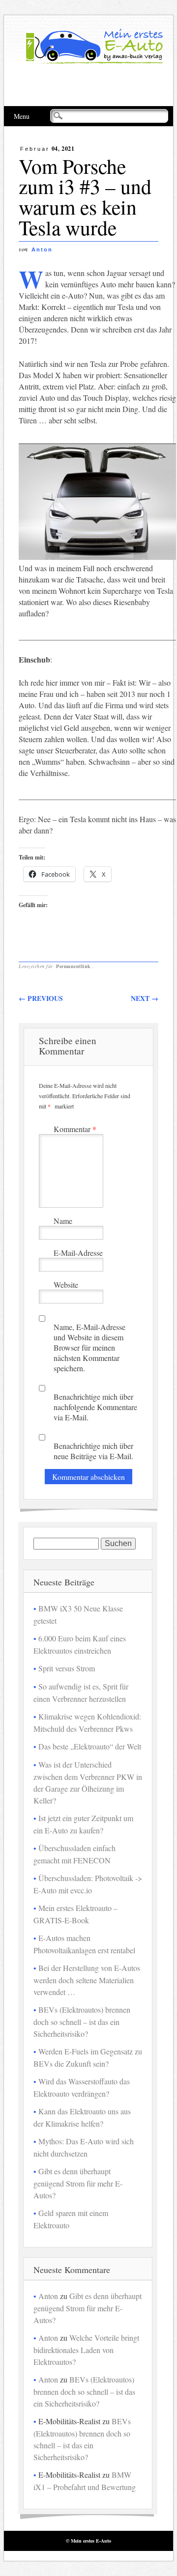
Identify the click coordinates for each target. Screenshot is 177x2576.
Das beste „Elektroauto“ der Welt (90, 1746)
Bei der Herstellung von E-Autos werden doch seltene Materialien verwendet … (87, 1980)
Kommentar (75, 1129)
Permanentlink (74, 966)
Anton (42, 249)
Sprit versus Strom (67, 1668)
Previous (41, 998)
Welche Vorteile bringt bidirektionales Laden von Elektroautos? (86, 2350)
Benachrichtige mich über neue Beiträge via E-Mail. (93, 1451)
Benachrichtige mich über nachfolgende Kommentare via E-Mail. (95, 1407)
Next (145, 998)
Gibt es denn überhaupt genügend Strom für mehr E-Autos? (78, 2183)
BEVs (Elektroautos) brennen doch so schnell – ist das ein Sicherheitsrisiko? (82, 2022)
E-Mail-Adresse (78, 1253)
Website (66, 1285)
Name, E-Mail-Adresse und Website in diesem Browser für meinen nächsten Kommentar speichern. (89, 1347)
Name (63, 1221)
